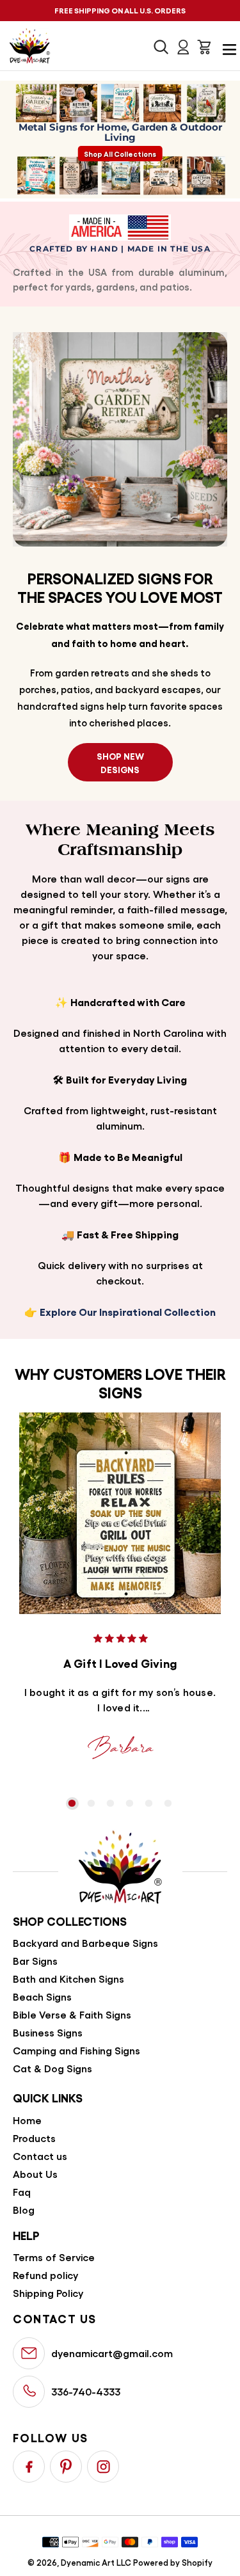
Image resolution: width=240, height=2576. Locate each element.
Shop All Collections (120, 154)
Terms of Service (54, 2257)
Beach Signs (42, 1996)
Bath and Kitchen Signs (68, 1979)
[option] (72, 1804)
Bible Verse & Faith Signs (72, 2014)
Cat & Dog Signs (52, 2068)
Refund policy (45, 2275)
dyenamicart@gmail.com (112, 2353)
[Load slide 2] (92, 1804)
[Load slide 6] (168, 1804)
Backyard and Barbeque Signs (85, 1943)
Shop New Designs (120, 762)
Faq (22, 2192)
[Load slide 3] (111, 1804)
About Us (35, 2174)
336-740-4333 (86, 2391)
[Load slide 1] (72, 1804)
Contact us (40, 2156)
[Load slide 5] (149, 1804)
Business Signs (48, 2032)
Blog (24, 2210)
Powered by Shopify (173, 2562)
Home (27, 2120)
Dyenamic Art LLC (96, 2562)
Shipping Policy (48, 2293)
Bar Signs (35, 1961)
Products (34, 2138)
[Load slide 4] (130, 1804)
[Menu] (226, 47)
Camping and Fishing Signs (76, 2050)
